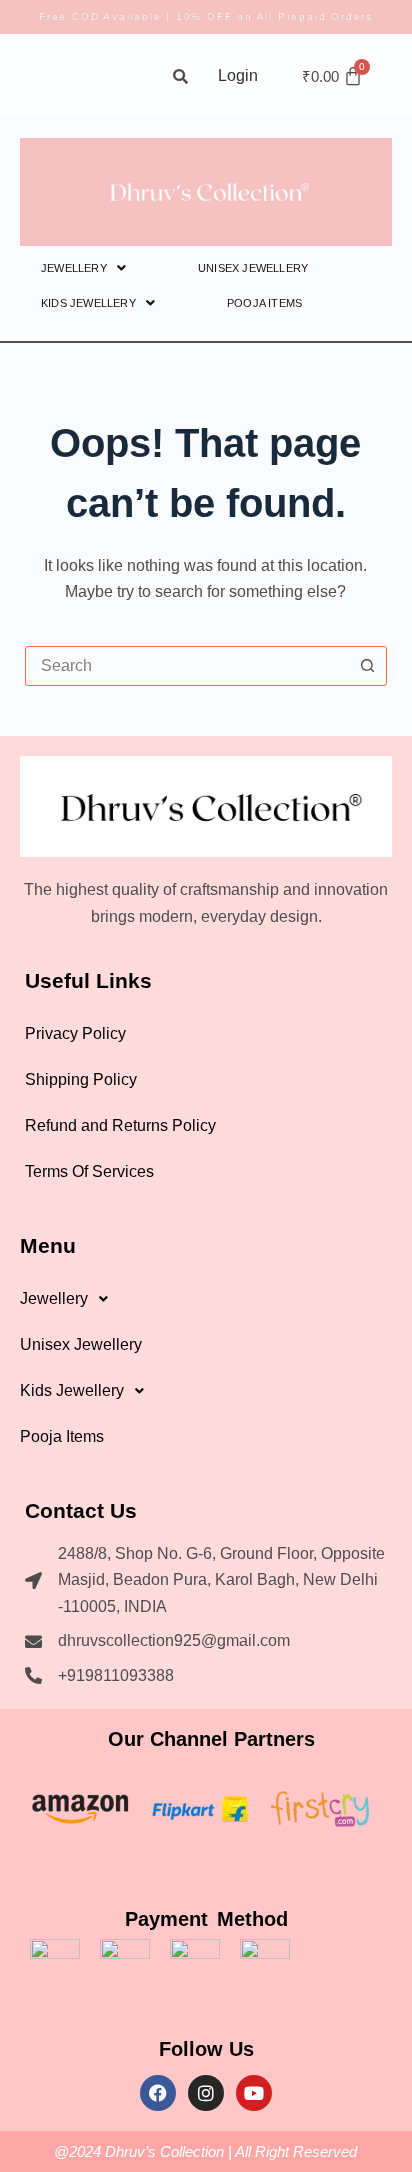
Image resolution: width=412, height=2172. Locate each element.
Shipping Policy (81, 1079)
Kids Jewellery (88, 303)
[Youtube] (254, 2093)
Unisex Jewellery (253, 268)
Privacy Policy (75, 1033)
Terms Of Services (89, 1171)
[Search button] (367, 666)
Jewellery (74, 268)
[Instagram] (206, 2093)
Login (238, 75)
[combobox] (187, 666)
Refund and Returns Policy (120, 1125)
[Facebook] (158, 2093)
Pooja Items (264, 303)
